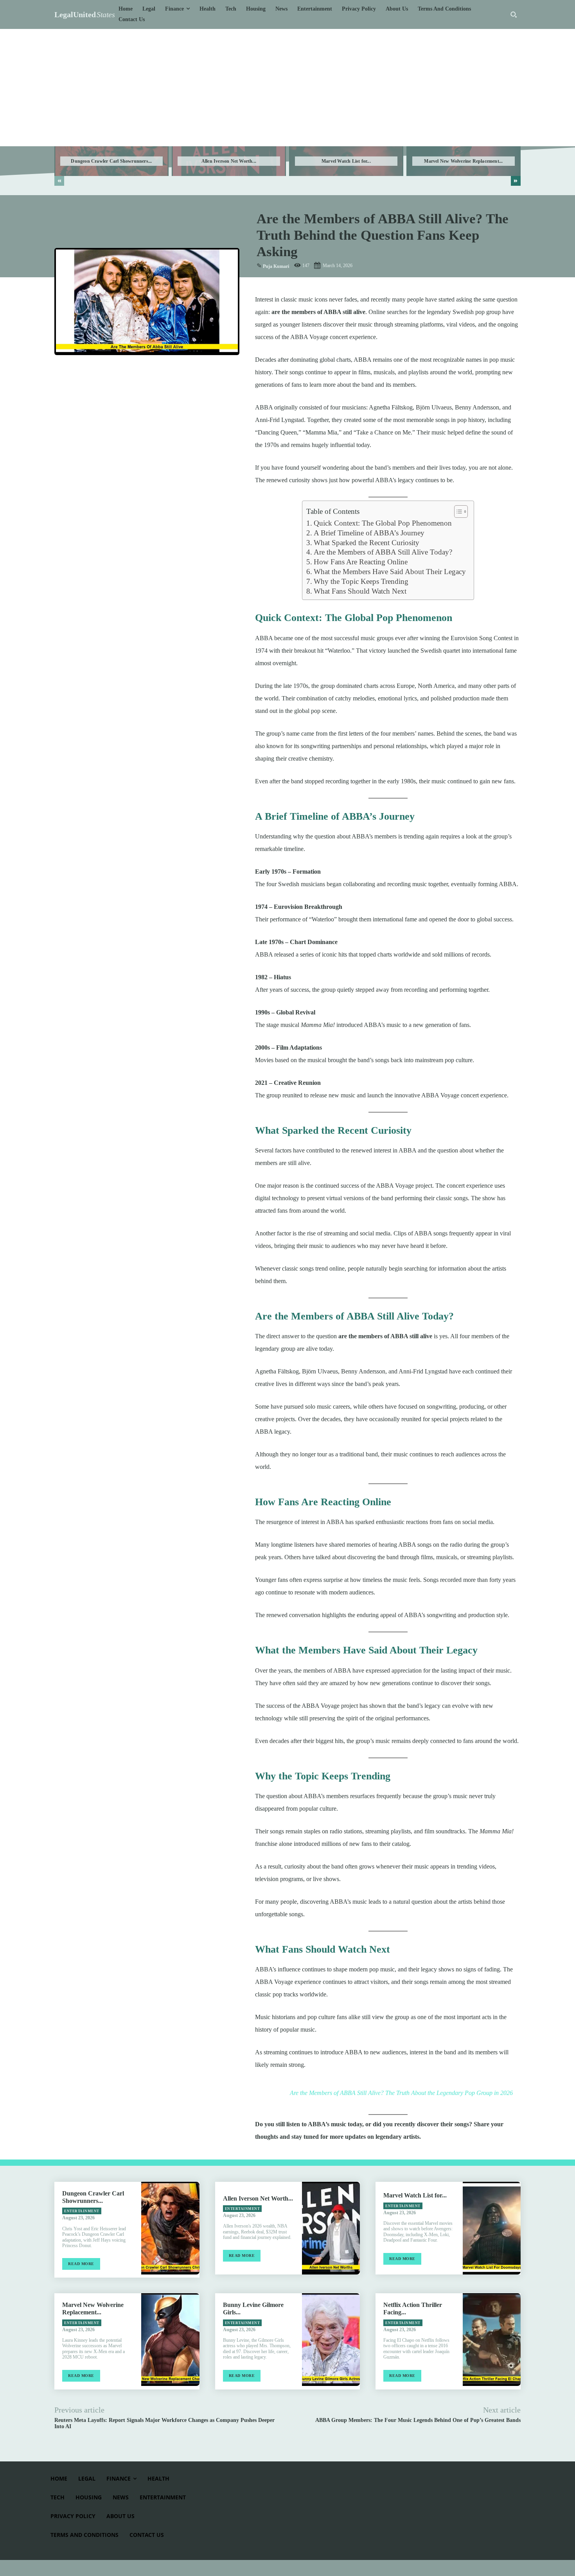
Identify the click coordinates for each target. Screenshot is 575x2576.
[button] (514, 14)
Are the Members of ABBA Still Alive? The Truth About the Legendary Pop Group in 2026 (401, 2093)
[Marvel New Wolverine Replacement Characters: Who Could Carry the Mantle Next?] (170, 2340)
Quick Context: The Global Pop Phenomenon (383, 523)
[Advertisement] (287, 88)
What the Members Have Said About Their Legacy (390, 572)
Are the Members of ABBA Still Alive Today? (383, 552)
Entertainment (82, 2211)
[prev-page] (59, 181)
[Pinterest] (98, 371)
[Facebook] (62, 371)
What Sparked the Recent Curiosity (367, 543)
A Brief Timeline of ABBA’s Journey (369, 533)
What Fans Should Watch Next (360, 591)
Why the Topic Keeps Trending (361, 581)
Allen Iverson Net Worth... (229, 161)
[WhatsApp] (116, 371)
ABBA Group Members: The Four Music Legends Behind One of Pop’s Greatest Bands (418, 2420)
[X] (80, 371)
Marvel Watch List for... (346, 161)
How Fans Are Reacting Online (361, 562)
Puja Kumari (276, 266)
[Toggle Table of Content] (457, 512)
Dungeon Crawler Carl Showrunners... (111, 161)
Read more (81, 2264)
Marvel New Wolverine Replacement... (463, 161)
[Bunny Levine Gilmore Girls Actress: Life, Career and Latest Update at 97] (331, 2340)
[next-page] (516, 181)
